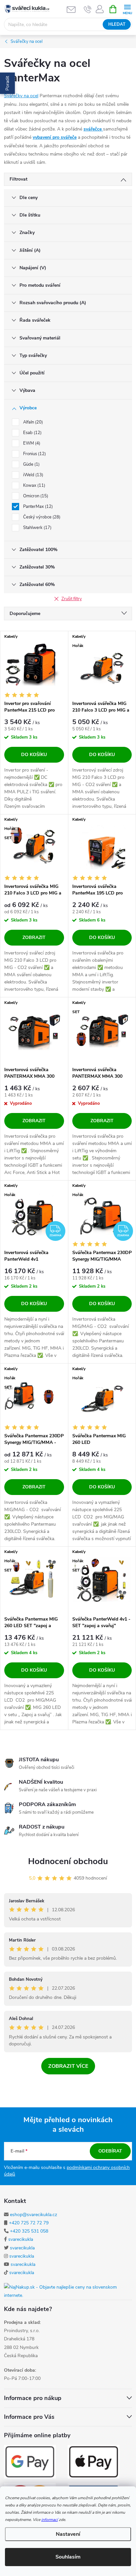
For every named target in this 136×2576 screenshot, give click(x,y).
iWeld (33, 475)
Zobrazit (34, 937)
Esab (32, 433)
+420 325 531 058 (29, 2231)
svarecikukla (21, 2239)
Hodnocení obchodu (68, 1861)
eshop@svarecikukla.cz (34, 2215)
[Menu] (127, 9)
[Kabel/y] (34, 664)
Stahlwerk (37, 528)
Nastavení (68, 2534)
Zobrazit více (68, 2066)
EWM (31, 443)
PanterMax (37, 507)
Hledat (117, 24)
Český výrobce (41, 517)
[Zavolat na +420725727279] (88, 9)
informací (50, 2520)
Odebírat (110, 2151)
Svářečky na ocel (21, 96)
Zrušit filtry (72, 599)
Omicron (35, 496)
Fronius (34, 454)
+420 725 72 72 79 (29, 2223)
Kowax (34, 485)
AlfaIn (32, 422)
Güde (31, 464)
